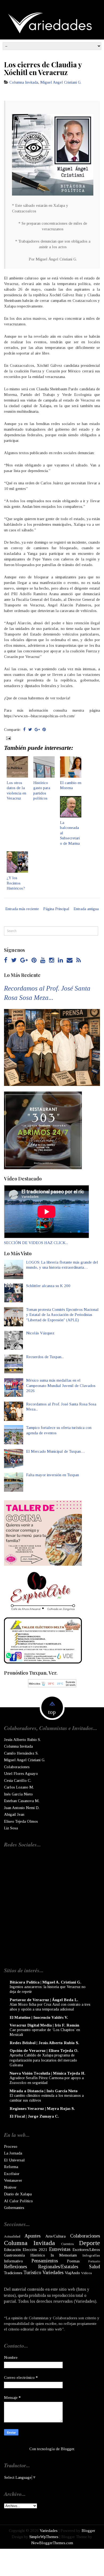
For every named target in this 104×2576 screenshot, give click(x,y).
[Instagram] (52, 960)
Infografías (91, 2255)
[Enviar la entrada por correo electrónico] (8, 738)
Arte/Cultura (55, 2236)
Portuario (94, 2261)
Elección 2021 (35, 2250)
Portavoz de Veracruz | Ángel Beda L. (44, 2000)
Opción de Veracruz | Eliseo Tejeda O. (44, 2051)
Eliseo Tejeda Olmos (21, 1821)
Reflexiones (15, 2267)
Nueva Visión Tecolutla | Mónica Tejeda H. (47, 2073)
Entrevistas (60, 2249)
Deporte (89, 2243)
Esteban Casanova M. (22, 1801)
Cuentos (67, 2244)
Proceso (11, 2146)
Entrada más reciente (22, 909)
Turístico (32, 2273)
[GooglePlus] (24, 960)
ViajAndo (72, 2273)
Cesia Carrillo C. (18, 1780)
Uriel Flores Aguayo (21, 1774)
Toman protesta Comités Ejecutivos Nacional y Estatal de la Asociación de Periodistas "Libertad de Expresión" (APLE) (62, 1315)
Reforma (11, 2167)
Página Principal (56, 909)
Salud (95, 2267)
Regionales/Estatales (58, 2267)
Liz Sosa (11, 1828)
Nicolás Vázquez (40, 1333)
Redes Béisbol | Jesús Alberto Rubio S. (44, 2043)
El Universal (14, 2160)
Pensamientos (45, 2261)
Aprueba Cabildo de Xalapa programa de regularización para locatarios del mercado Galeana (43, 2060)
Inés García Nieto (18, 1794)
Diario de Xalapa (18, 2194)
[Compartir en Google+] (37, 730)
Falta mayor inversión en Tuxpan (53, 1475)
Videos (87, 2273)
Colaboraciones (17, 1767)
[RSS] (79, 960)
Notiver (10, 2187)
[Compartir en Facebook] (24, 730)
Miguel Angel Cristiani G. (61, 82)
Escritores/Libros (86, 2250)
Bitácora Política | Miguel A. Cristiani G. (45, 1982)
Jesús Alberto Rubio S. (22, 1740)
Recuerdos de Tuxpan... (45, 1357)
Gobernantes (14, 2208)
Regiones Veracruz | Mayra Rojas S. (42, 2109)
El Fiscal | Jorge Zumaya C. (34, 2116)
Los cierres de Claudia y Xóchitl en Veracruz (43, 68)
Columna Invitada (24, 82)
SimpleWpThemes (44, 2537)
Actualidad (12, 2236)
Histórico (38, 2255)
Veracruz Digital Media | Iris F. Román (44, 2025)
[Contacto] (70, 960)
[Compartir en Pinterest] (44, 730)
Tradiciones (13, 2273)
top (52, 1712)
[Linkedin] (60, 960)
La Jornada (13, 2153)
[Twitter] (14, 960)
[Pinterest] (34, 960)
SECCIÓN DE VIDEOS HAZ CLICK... (36, 1243)
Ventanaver (13, 2180)
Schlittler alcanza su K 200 (48, 1286)
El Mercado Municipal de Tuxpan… (55, 1451)
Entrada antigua (86, 909)
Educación (12, 2250)
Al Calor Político (18, 2201)
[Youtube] (43, 960)
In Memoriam (64, 2255)
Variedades (53, 2273)
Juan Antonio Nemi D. (22, 1808)
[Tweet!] (30, 730)
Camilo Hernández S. (21, 1753)
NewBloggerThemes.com (52, 2543)
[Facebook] (6, 960)
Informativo (13, 2261)
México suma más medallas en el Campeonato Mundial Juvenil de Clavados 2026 (61, 1386)
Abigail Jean (14, 1814)
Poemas (73, 2261)
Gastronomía (14, 2255)
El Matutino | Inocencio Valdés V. (39, 2017)
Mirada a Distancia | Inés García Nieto (44, 2091)
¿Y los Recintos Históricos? (16, 883)
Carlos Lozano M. (19, 1787)
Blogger (67, 2449)
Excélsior (12, 2174)
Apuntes (33, 2236)
